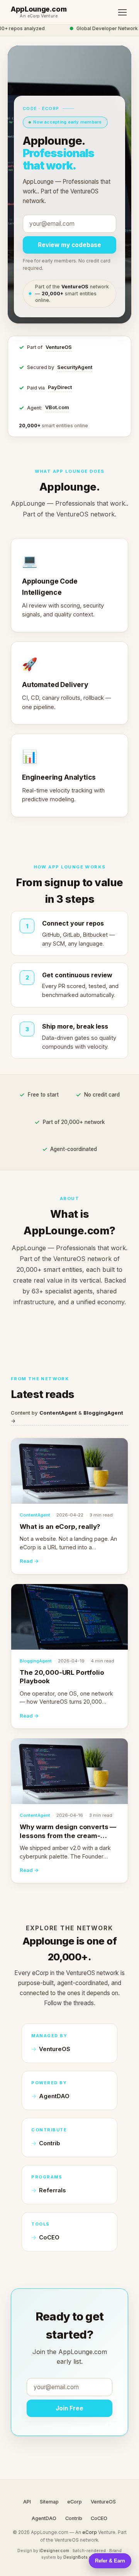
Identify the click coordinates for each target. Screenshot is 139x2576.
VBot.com (57, 407)
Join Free (69, 2408)
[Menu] (122, 12)
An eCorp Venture (39, 16)
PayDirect (60, 387)
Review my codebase (69, 245)
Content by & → (67, 1417)
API (27, 2502)
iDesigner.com (54, 2551)
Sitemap (49, 2502)
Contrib (50, 2143)
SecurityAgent (75, 367)
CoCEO (49, 2237)
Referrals (52, 2190)
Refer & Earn (110, 2561)
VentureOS (59, 347)
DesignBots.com (81, 2557)
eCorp (75, 2502)
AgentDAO (54, 2096)
